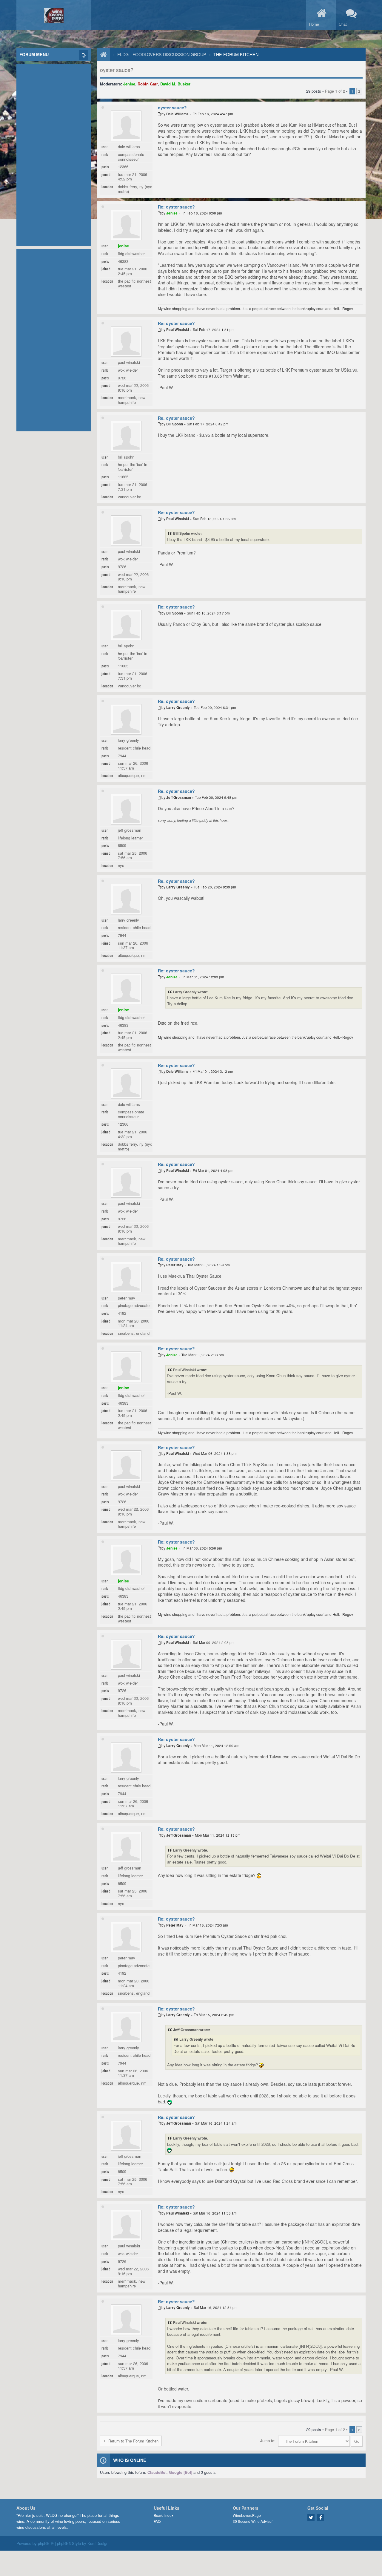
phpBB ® (46, 2543)
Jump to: (268, 2441)
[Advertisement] (54, 154)
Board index (164, 2515)
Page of (335, 91)
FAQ (157, 2521)
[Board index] (101, 54)
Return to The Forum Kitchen (133, 2441)
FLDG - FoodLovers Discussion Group (162, 54)
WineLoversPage (247, 2515)
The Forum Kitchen (236, 54)
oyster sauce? (117, 70)
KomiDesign (98, 2543)
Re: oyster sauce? (176, 207)
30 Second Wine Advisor (253, 2521)
